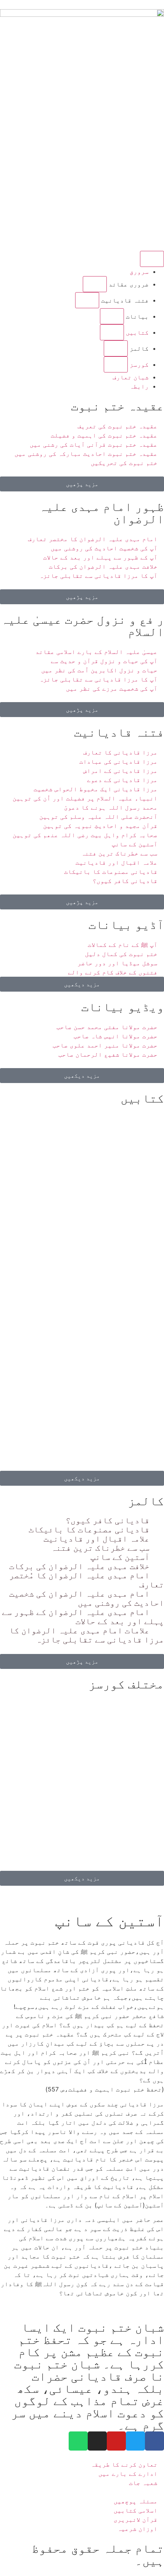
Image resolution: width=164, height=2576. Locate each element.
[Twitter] (135, 2441)
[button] (95, 284)
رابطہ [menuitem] (139, 386)
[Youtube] (116, 2441)
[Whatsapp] (78, 2441)
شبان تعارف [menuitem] (131, 377)
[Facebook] (154, 2441)
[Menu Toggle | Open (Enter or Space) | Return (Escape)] (152, 259)
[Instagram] (97, 2441)
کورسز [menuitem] (138, 364)
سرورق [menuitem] (139, 272)
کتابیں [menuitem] (136, 332)
